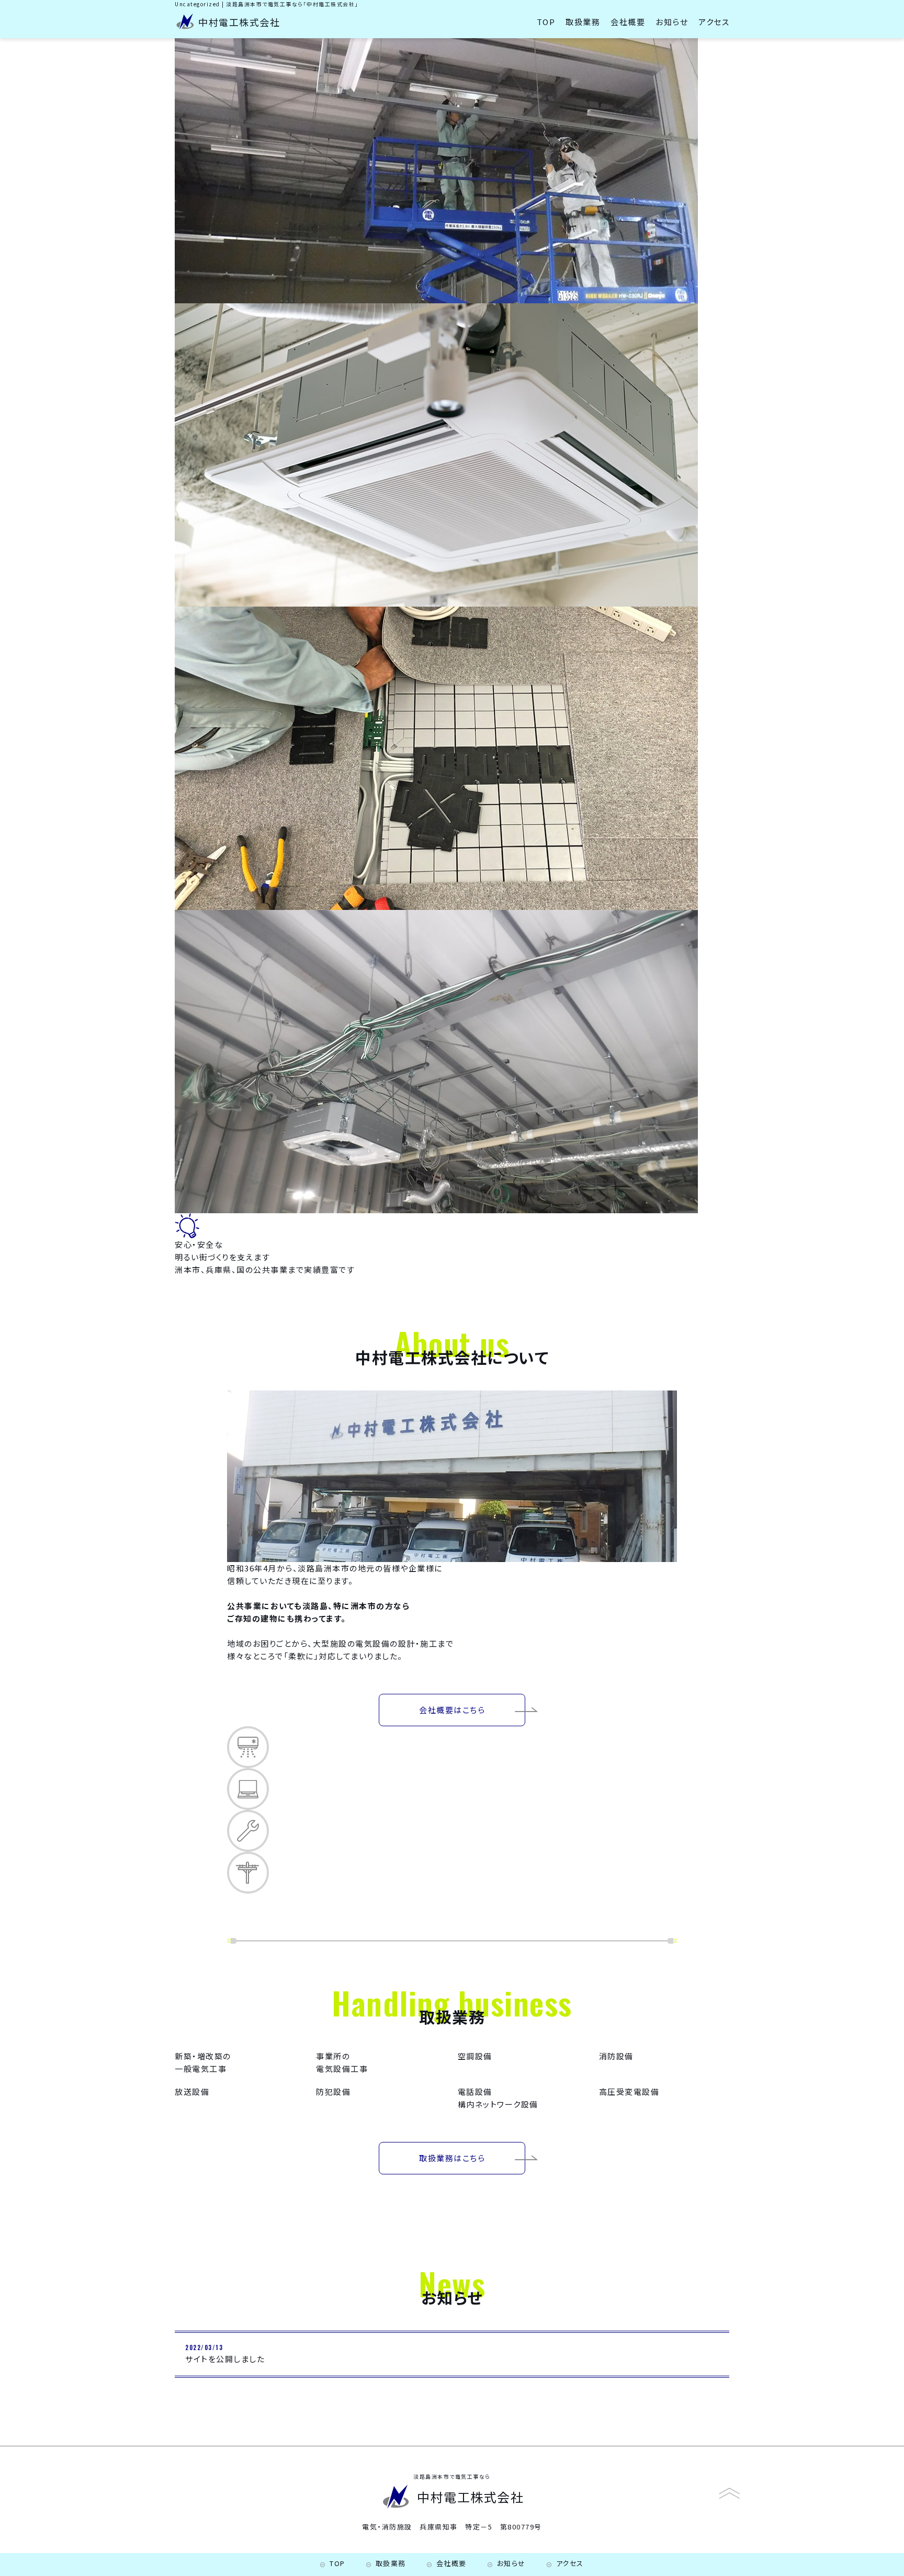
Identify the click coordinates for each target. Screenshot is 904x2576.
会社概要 (628, 22)
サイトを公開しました (225, 2359)
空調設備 (475, 2056)
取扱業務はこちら (452, 2158)
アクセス (714, 22)
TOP (546, 22)
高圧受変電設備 (629, 2091)
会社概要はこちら (452, 1710)
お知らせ (672, 22)
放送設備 (192, 2091)
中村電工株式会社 (239, 22)
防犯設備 (333, 2091)
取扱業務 (583, 22)
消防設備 (616, 2056)
